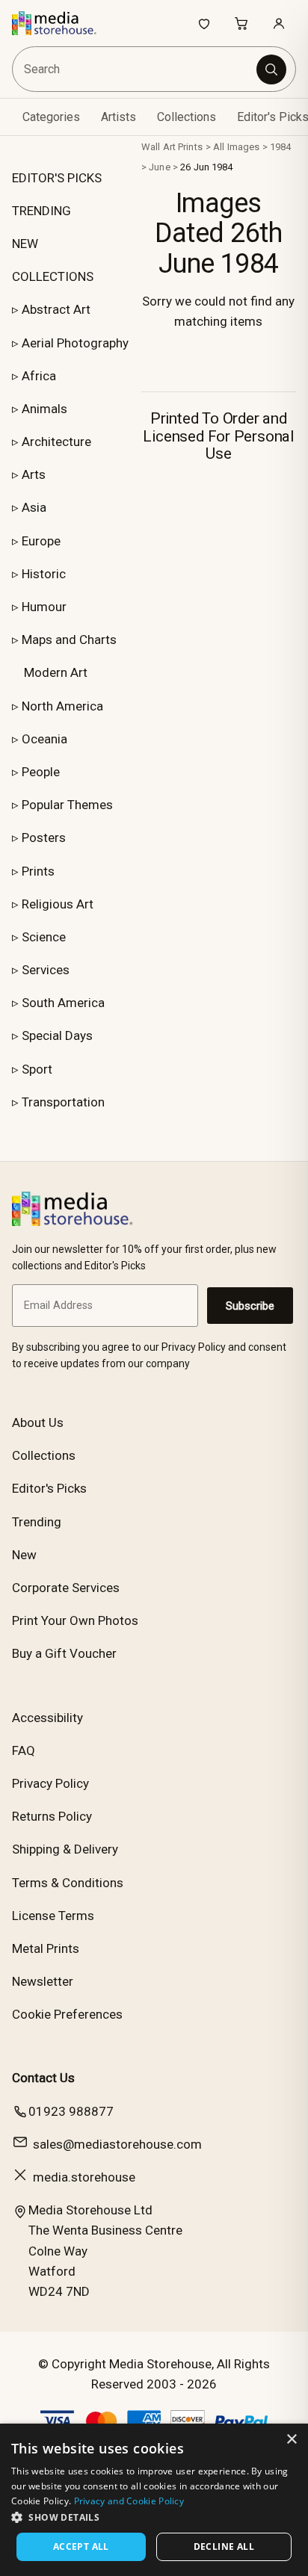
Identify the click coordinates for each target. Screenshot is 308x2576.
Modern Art (56, 672)
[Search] (271, 69)
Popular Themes (67, 805)
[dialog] (154, 2500)
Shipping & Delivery (65, 1849)
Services (46, 970)
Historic (44, 574)
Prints (38, 871)
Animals (44, 409)
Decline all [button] (224, 2546)
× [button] (291, 2440)
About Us (38, 1422)
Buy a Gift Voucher (64, 1653)
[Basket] (241, 23)
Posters (44, 837)
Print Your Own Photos (75, 1620)
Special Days (57, 1035)
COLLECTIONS (53, 276)
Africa (39, 376)
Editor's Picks (49, 1488)
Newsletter (43, 1981)
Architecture (56, 442)
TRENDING (41, 211)
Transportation (63, 1102)
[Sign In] (279, 23)
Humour (44, 607)
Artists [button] (118, 117)
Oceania (44, 739)
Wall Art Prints (172, 147)
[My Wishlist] (204, 23)
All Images (236, 147)
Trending (37, 1522)
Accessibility (47, 1718)
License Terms (53, 1916)
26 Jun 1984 (206, 167)
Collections (187, 117)
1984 (281, 147)
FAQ (24, 1750)
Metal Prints (46, 1948)
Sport (37, 1069)
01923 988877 (71, 2111)
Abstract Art (56, 309)
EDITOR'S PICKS (57, 178)
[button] (154, 2517)
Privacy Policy (50, 1783)
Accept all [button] (81, 2546)
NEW (25, 244)
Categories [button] (51, 117)
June (160, 167)
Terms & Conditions (68, 1883)
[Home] (62, 23)
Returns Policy (52, 1816)
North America (62, 706)
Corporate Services (66, 1588)
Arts (34, 474)
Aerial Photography (75, 343)
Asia (34, 507)
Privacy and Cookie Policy (129, 2501)
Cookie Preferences (67, 2014)
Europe (41, 541)
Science (44, 937)
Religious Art (58, 904)
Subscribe (250, 1306)
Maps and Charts (69, 640)
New (24, 1555)
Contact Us (43, 2078)
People (41, 772)
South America (63, 1003)
